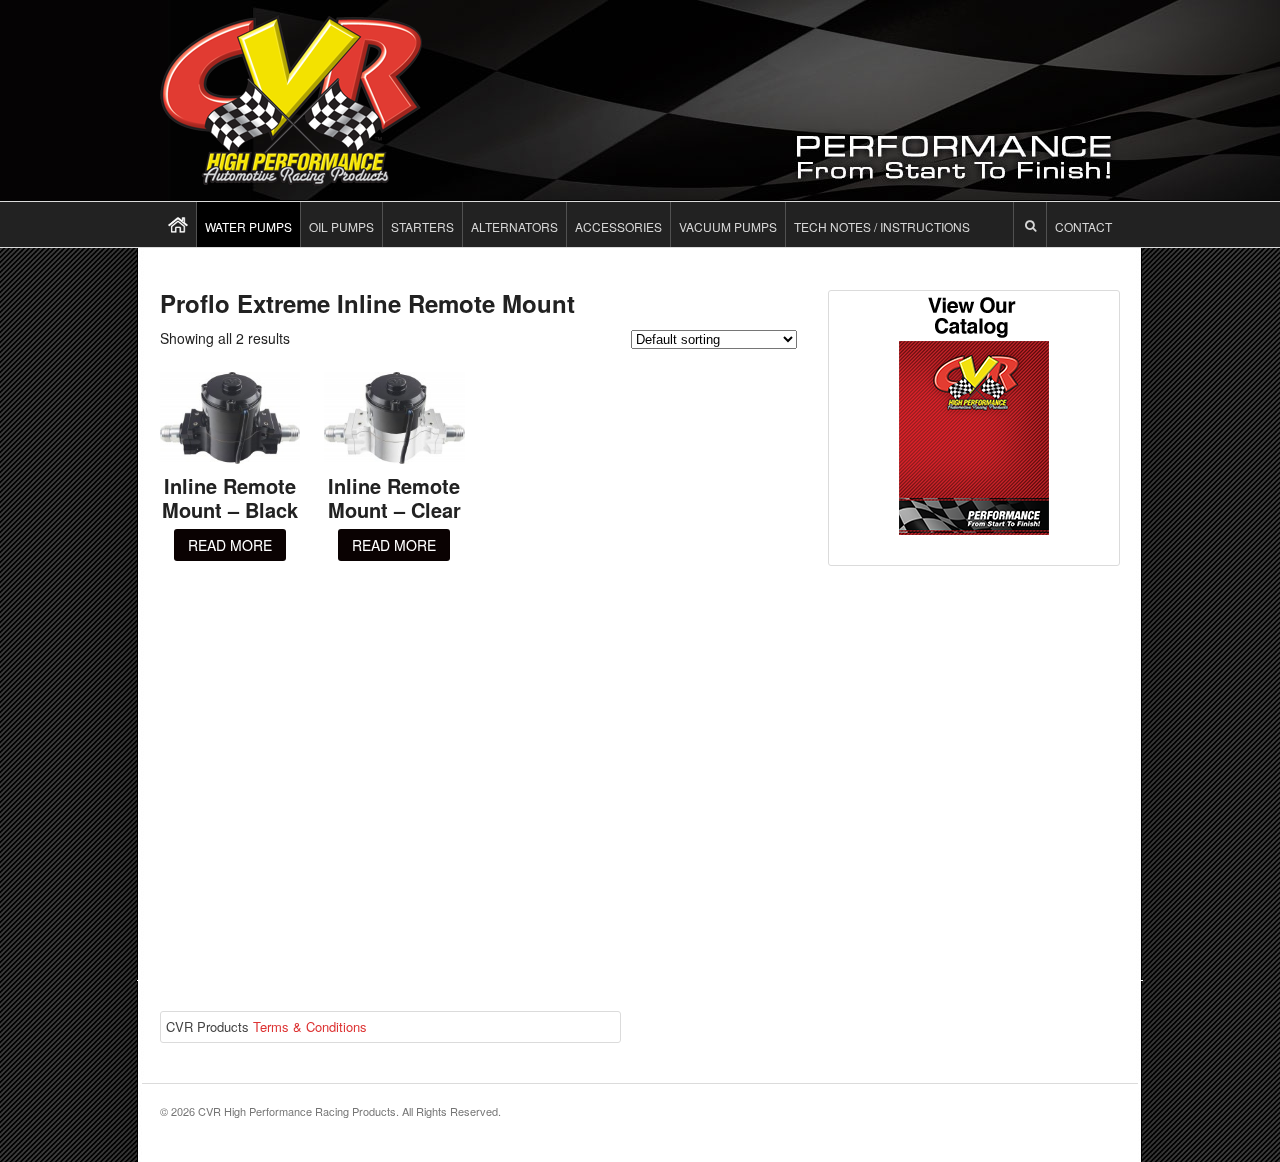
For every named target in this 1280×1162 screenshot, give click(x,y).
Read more (230, 545)
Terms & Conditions (310, 1026)
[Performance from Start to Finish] (291, 175)
